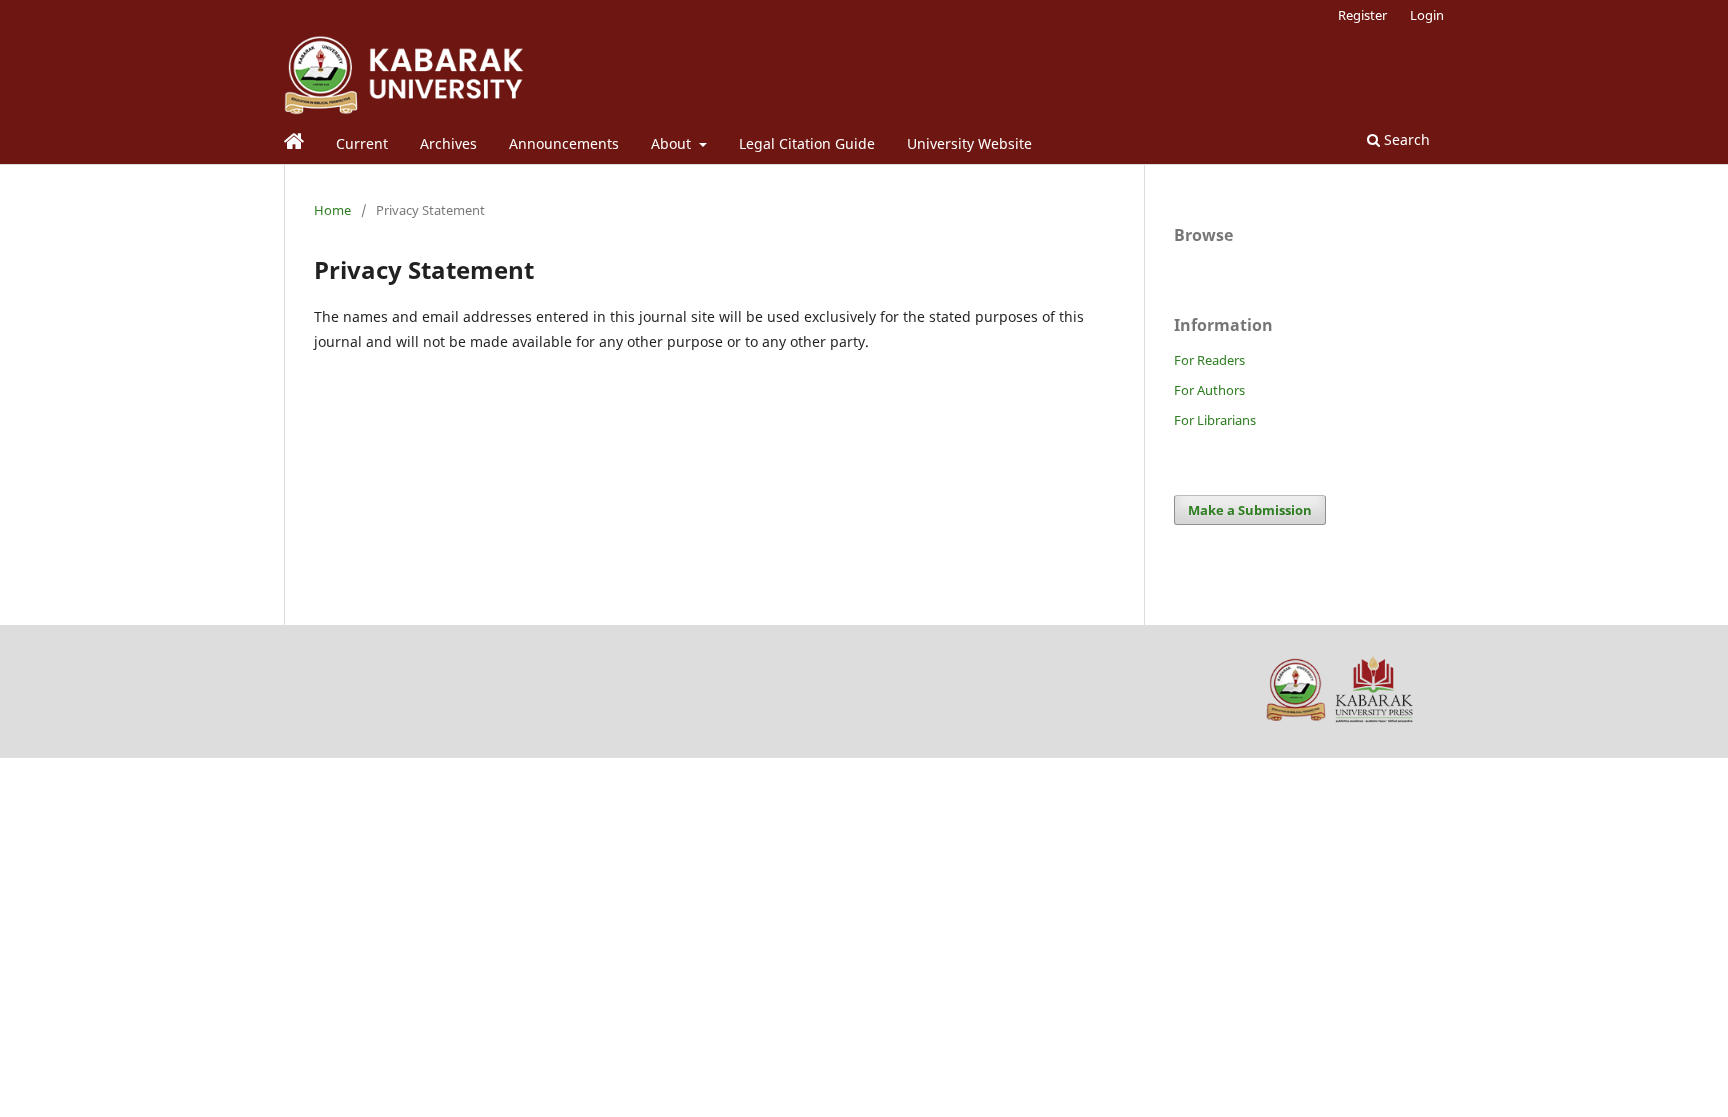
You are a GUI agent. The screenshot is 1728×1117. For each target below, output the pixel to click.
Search (1405, 139)
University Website (969, 143)
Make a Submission (1250, 510)
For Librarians (1215, 420)
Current (362, 143)
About (673, 143)
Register (1362, 15)
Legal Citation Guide (807, 143)
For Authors (1209, 390)
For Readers (1209, 360)
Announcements (564, 143)
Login (1427, 15)
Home (332, 210)
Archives (448, 143)
